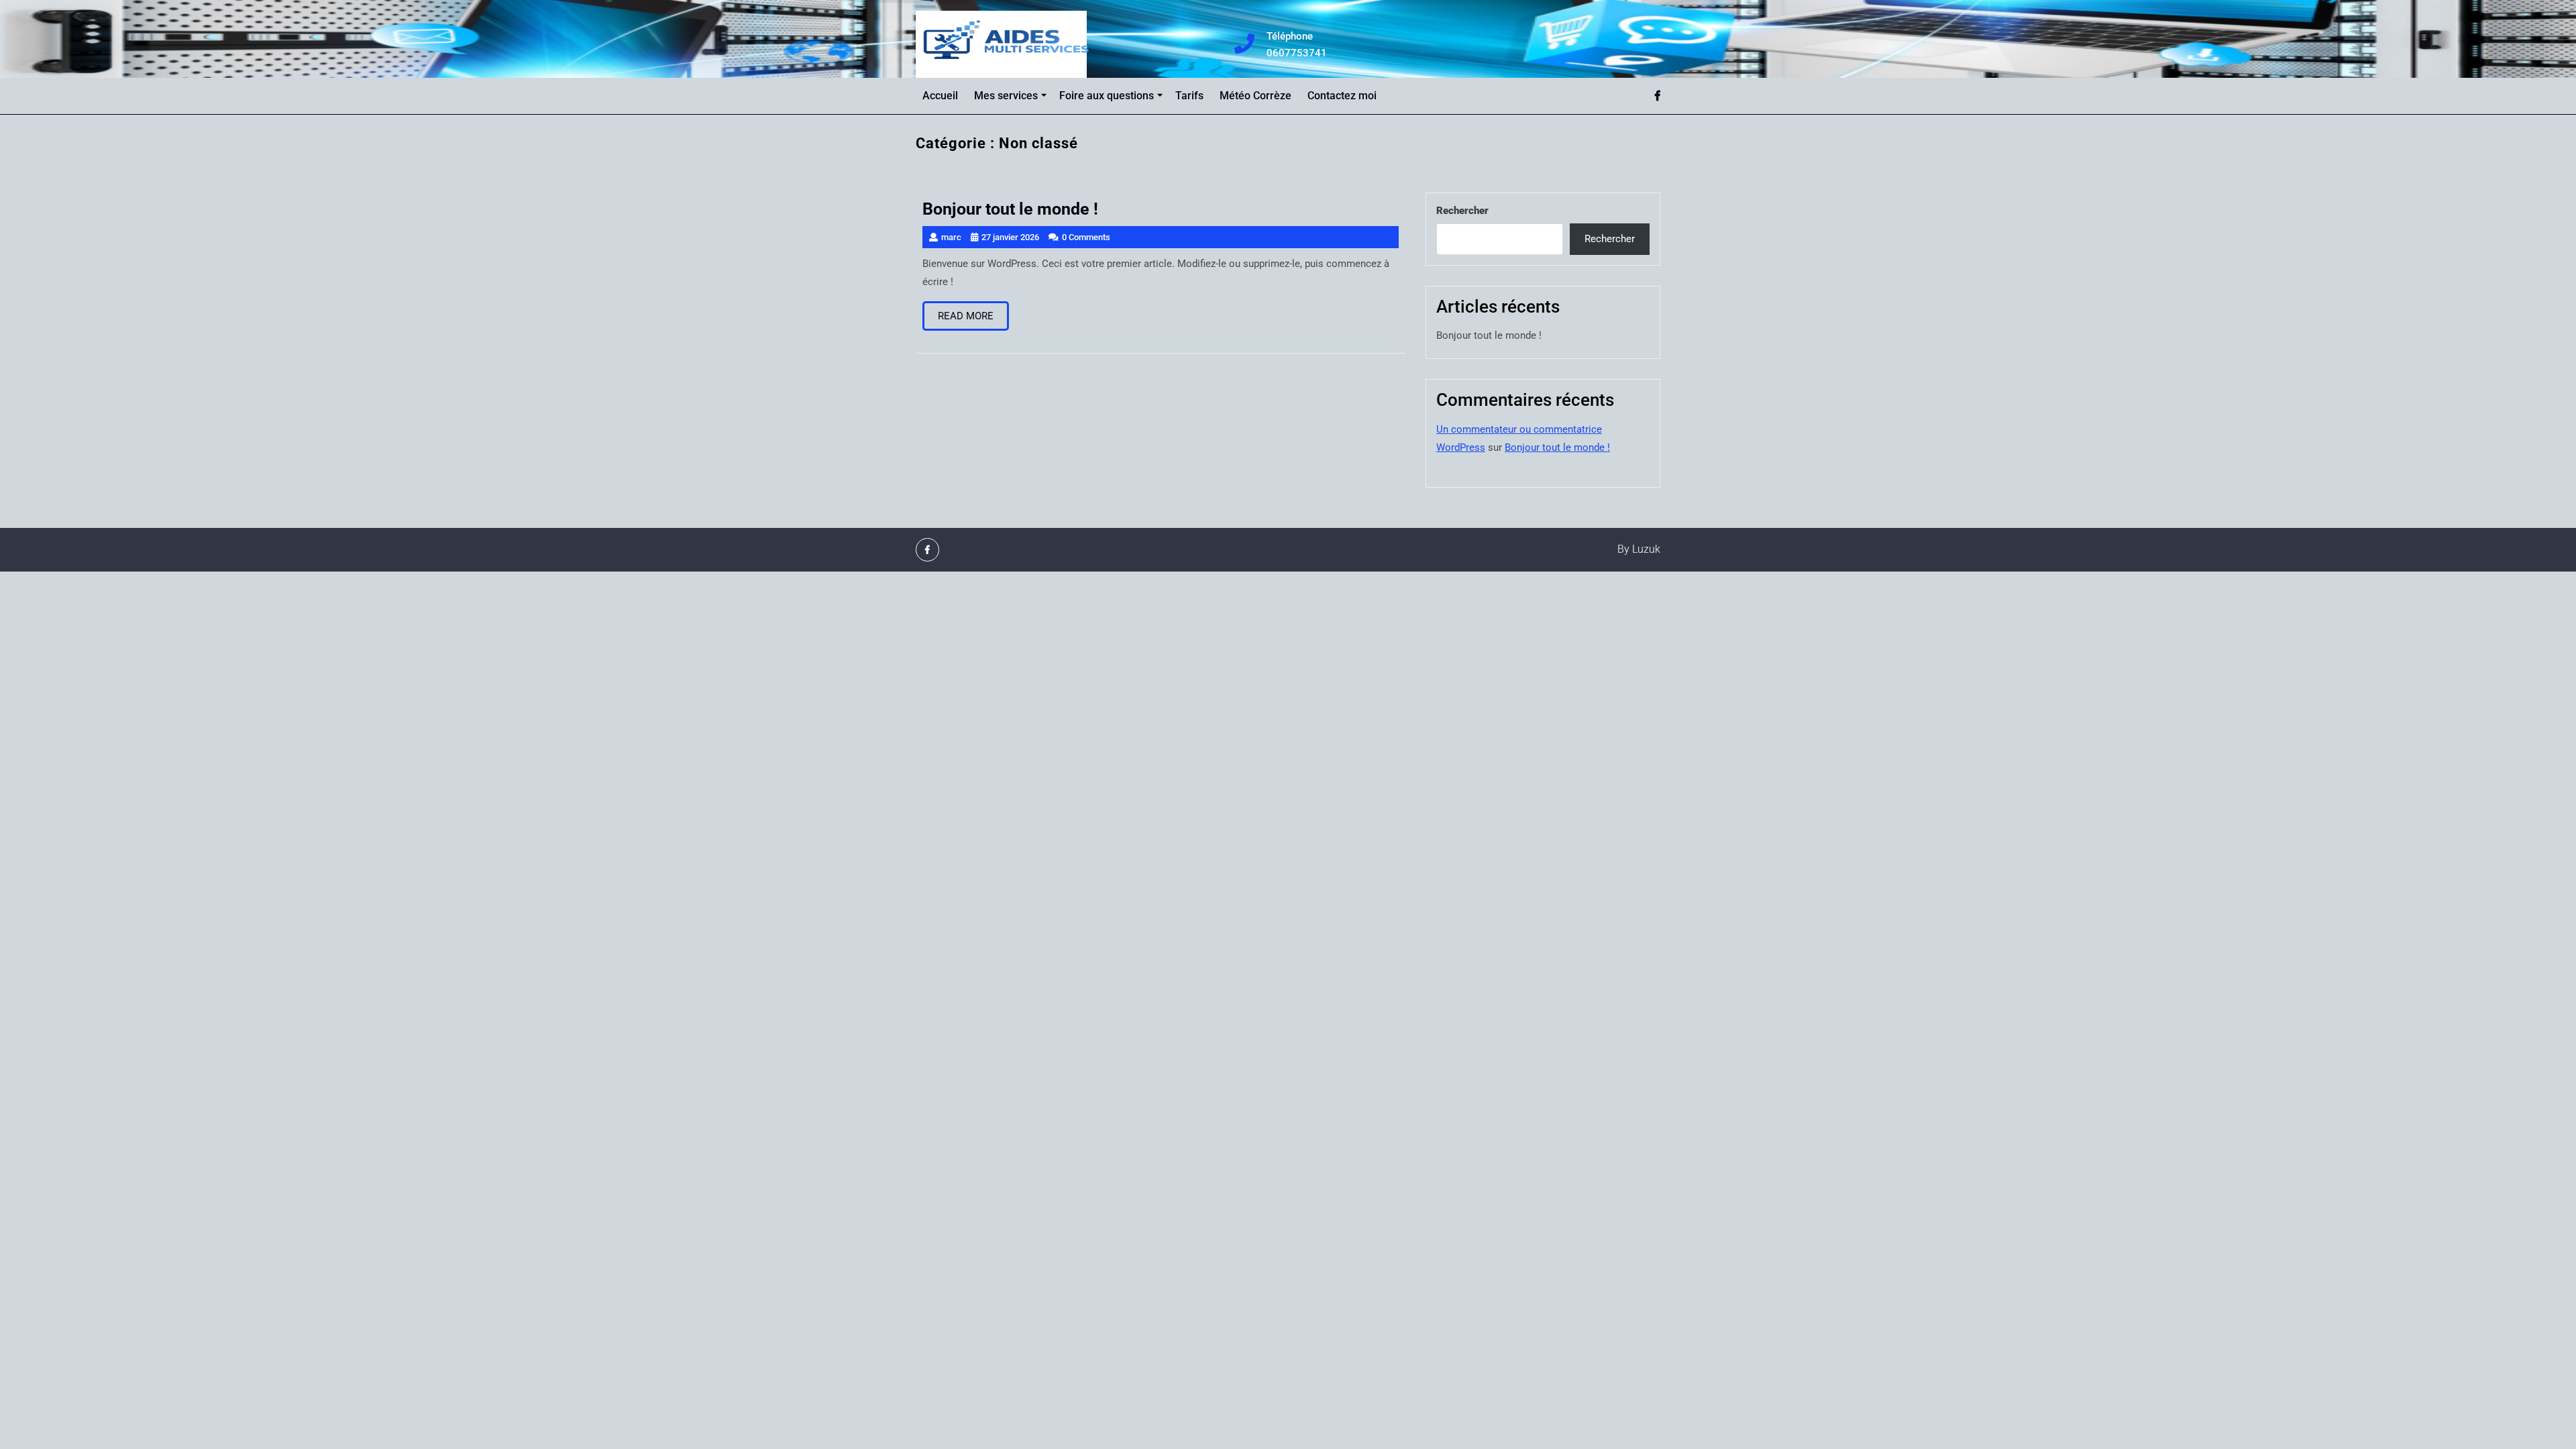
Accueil (940, 96)
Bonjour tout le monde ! (1489, 335)
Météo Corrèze (1255, 96)
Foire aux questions (1107, 96)
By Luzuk (1639, 549)
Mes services (1006, 96)
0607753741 (1304, 53)
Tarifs (1189, 96)
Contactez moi (1342, 96)
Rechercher (1462, 211)
